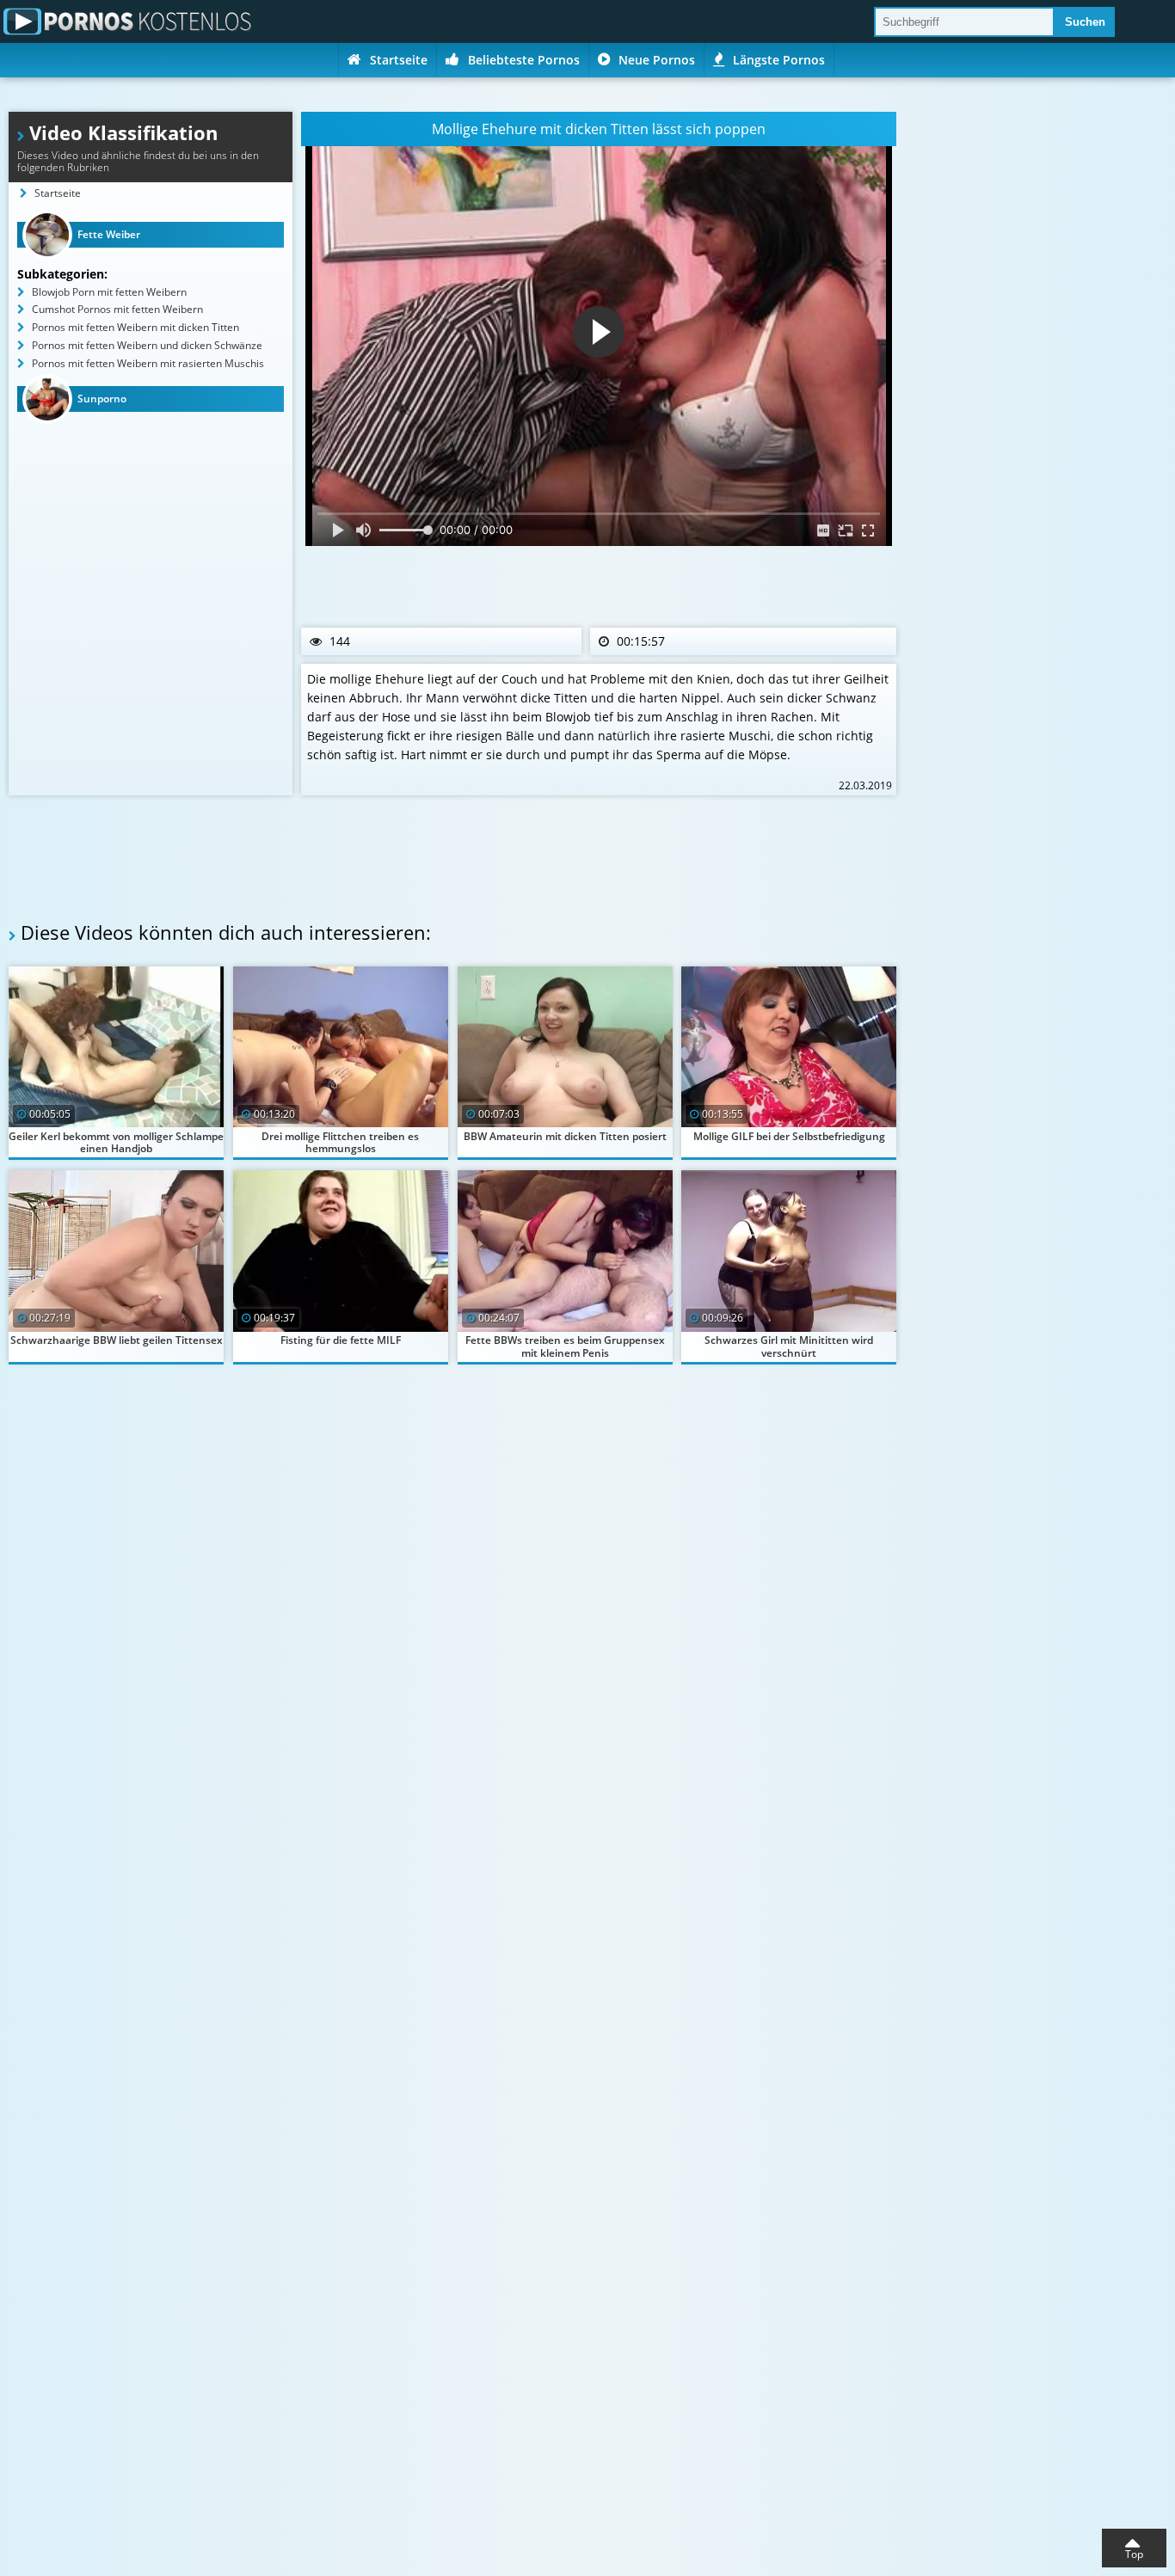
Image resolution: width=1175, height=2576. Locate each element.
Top (1134, 2554)
